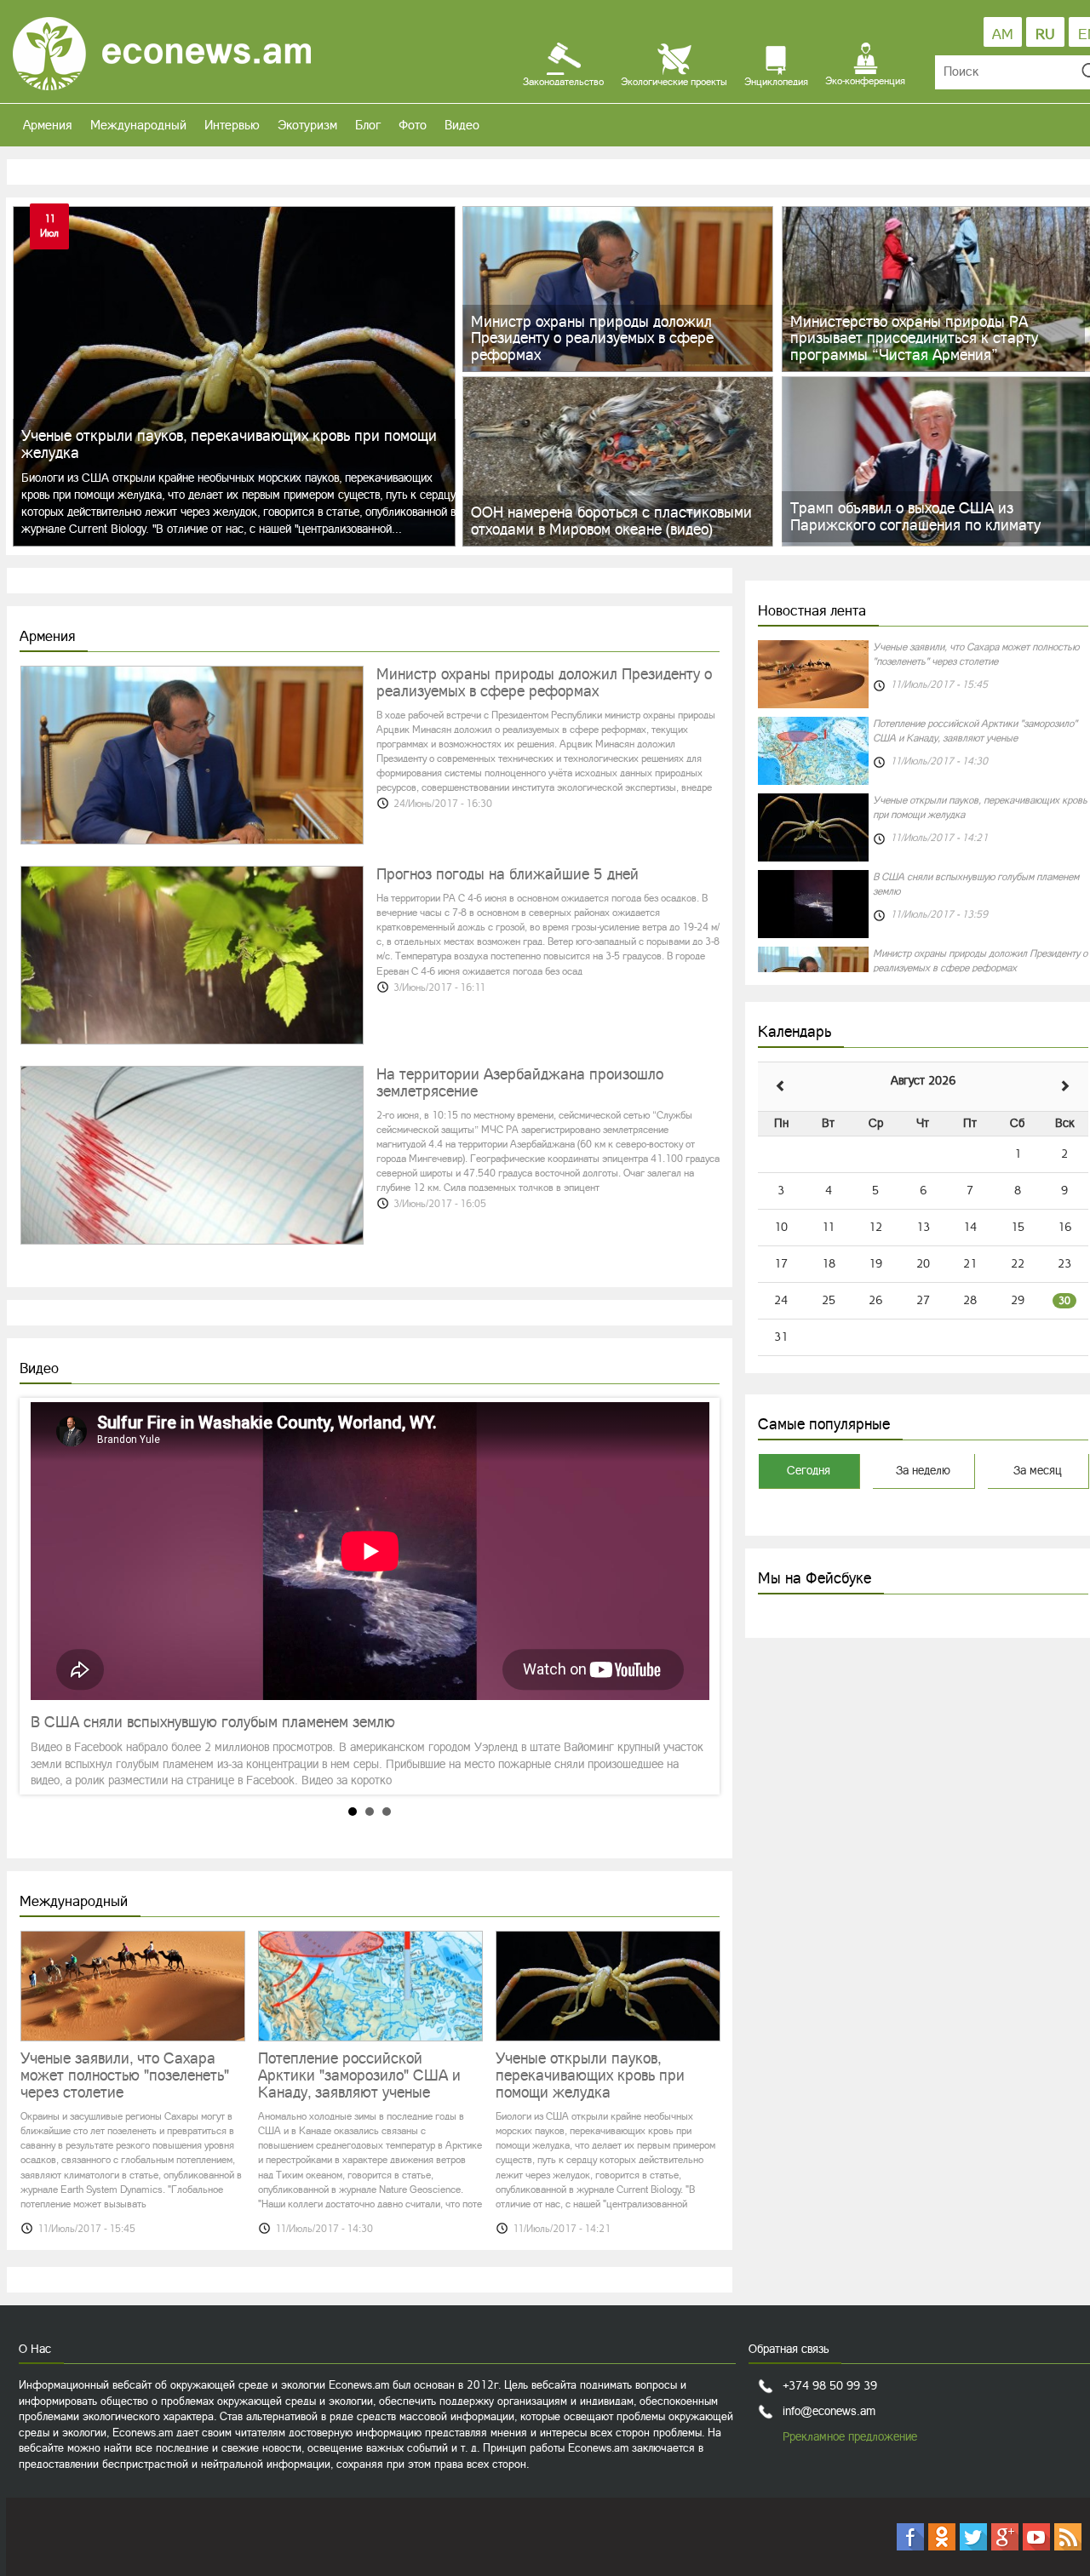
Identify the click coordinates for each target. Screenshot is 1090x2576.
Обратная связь (789, 2349)
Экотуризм (307, 125)
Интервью (232, 125)
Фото (413, 125)
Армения (48, 125)
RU (1045, 34)
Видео (462, 125)
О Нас (35, 2349)
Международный (138, 125)
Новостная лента (812, 610)
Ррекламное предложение (850, 2436)
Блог (368, 125)
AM (1003, 34)
